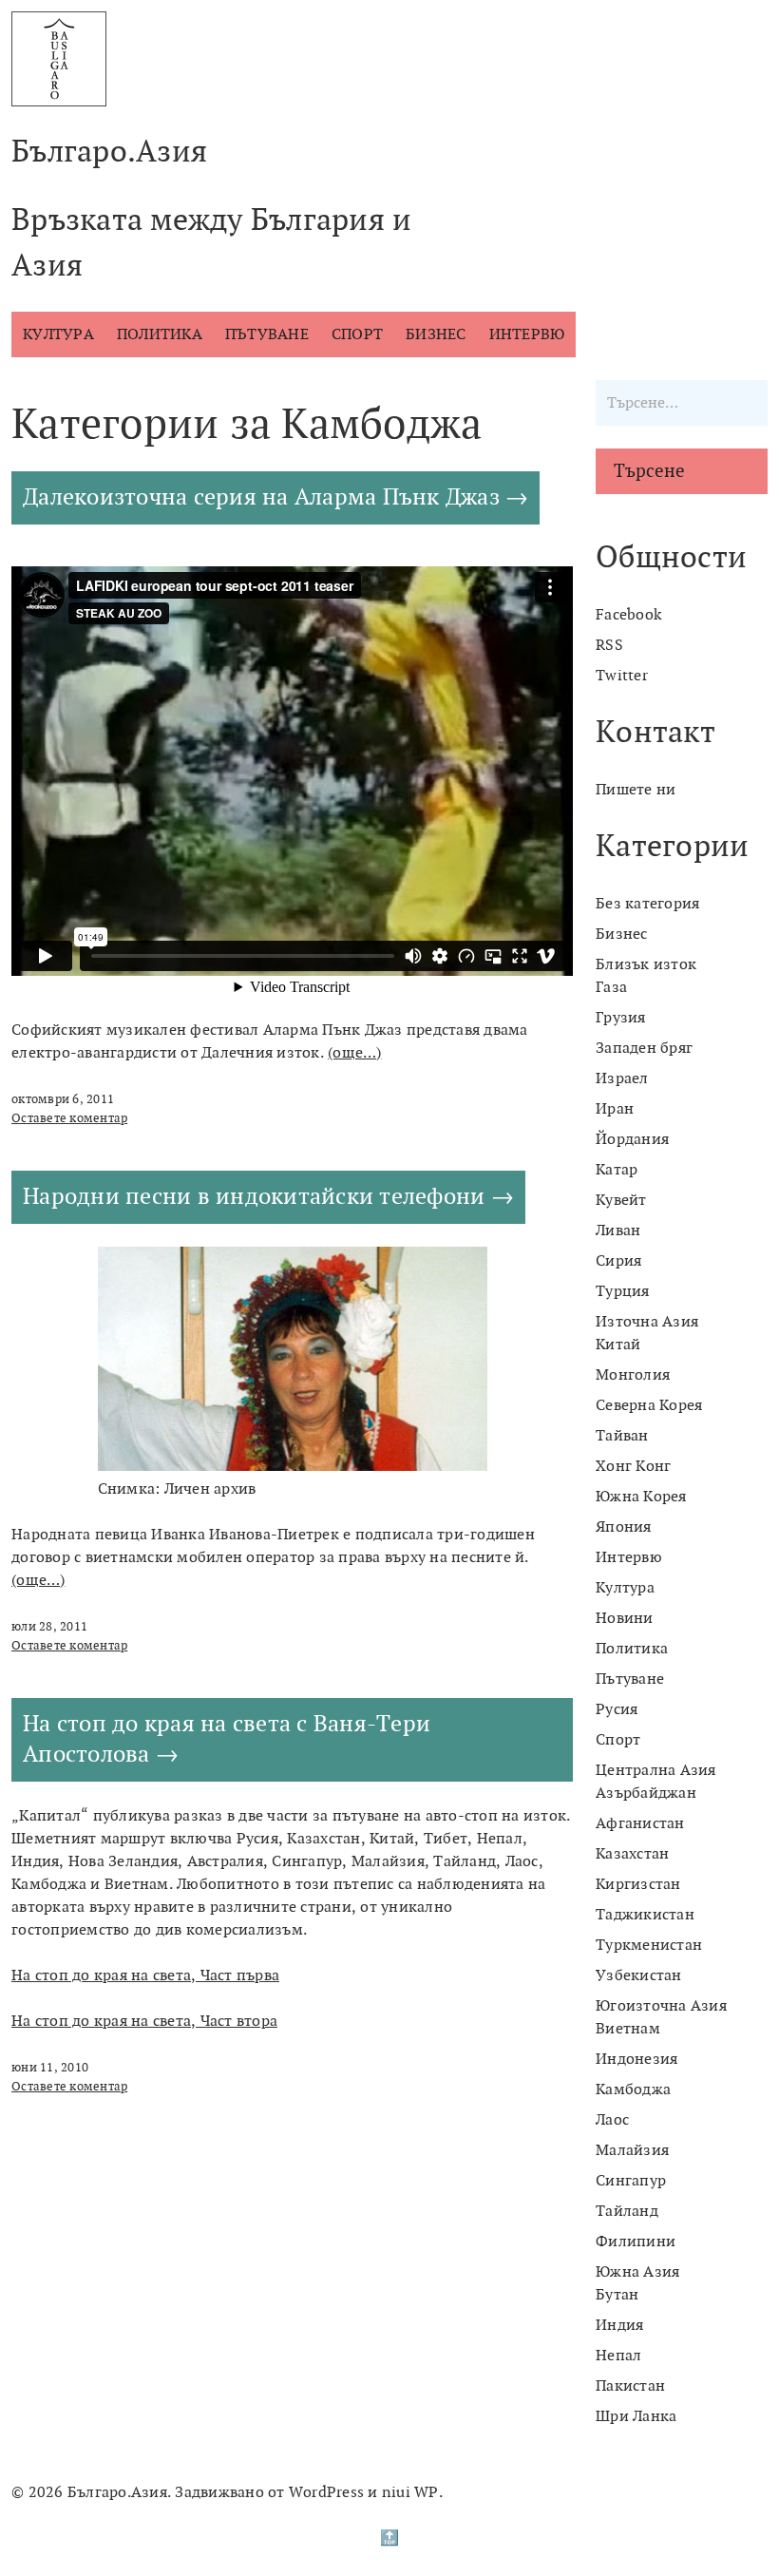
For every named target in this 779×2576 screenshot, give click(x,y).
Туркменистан (649, 1945)
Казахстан (632, 1854)
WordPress (326, 2492)
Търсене (649, 471)
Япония (624, 1527)
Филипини (636, 2242)
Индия (619, 2325)
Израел (622, 1078)
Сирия (618, 1261)
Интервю (527, 334)
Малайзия (632, 2150)
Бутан (617, 2295)
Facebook (628, 615)
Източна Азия (647, 1322)
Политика (160, 334)
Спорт (357, 334)
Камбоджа (633, 2089)
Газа (611, 987)
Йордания (632, 1139)
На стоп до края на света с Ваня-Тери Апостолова (227, 1739)
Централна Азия (656, 1770)
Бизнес (436, 334)
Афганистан (640, 1823)
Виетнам (628, 2029)
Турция (623, 1291)
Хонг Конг (633, 1466)
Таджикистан (645, 1915)
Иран (615, 1109)
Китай (618, 1345)
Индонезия (636, 2059)
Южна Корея (641, 1497)
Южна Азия (637, 2272)
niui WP (410, 2492)
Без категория (647, 904)
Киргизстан (638, 1884)
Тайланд (627, 2211)
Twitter (622, 676)
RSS (609, 645)
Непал (618, 2356)
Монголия (633, 1375)
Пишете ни (636, 790)
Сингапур (631, 2181)
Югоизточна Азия (661, 2006)
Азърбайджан (646, 1793)
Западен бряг (644, 1048)
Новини (625, 1618)
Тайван (622, 1436)
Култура (58, 334)
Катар (617, 1170)
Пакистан (630, 2386)
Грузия (621, 1018)
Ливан (618, 1231)
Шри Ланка (636, 2416)
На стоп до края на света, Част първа (145, 1975)
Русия (617, 1709)
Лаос (612, 2120)
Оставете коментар (69, 1118)
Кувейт (621, 1200)
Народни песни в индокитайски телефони (254, 1197)
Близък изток (646, 964)
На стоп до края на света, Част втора (144, 2021)
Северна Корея (649, 1405)
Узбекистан (639, 1975)
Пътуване (267, 334)
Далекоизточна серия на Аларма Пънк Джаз (261, 497)
